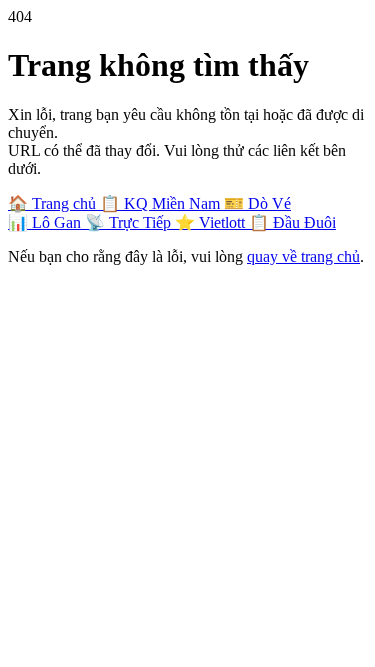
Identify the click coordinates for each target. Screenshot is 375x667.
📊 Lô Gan (46, 222)
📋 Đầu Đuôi (292, 222)
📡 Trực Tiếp (130, 222)
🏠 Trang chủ (54, 203)
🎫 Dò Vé (257, 203)
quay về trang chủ (303, 256)
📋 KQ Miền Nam (162, 203)
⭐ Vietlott (212, 222)
